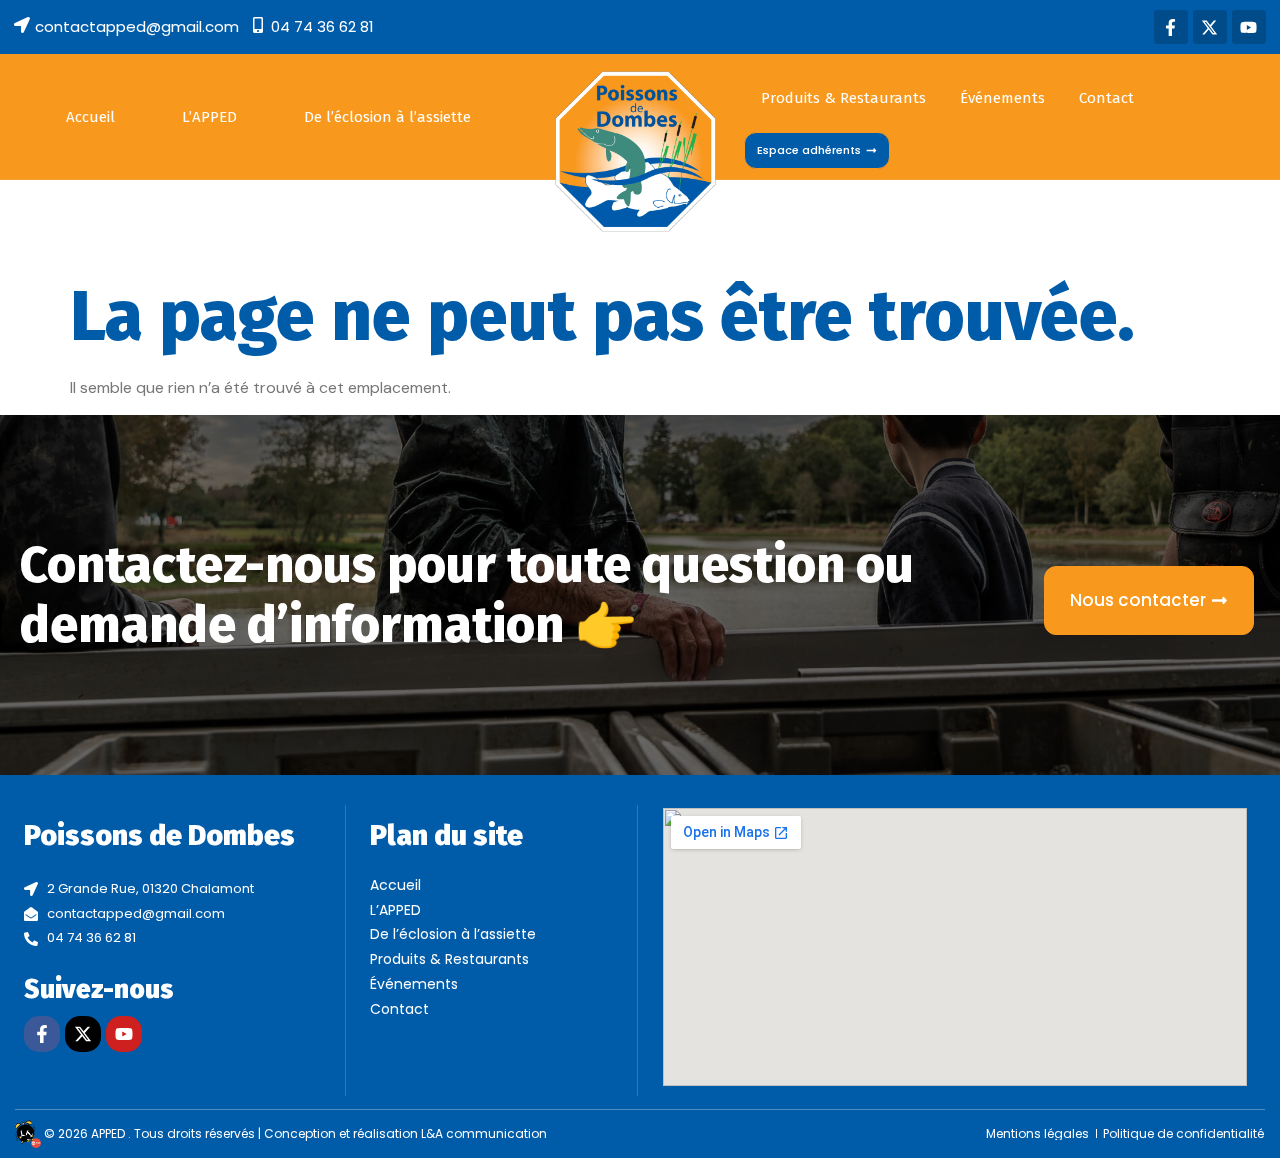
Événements (1002, 98)
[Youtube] (1249, 27)
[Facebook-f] (1171, 27)
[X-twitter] (1210, 27)
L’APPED (209, 117)
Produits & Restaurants (843, 98)
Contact (1106, 98)
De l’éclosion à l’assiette (387, 117)
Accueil (90, 117)
